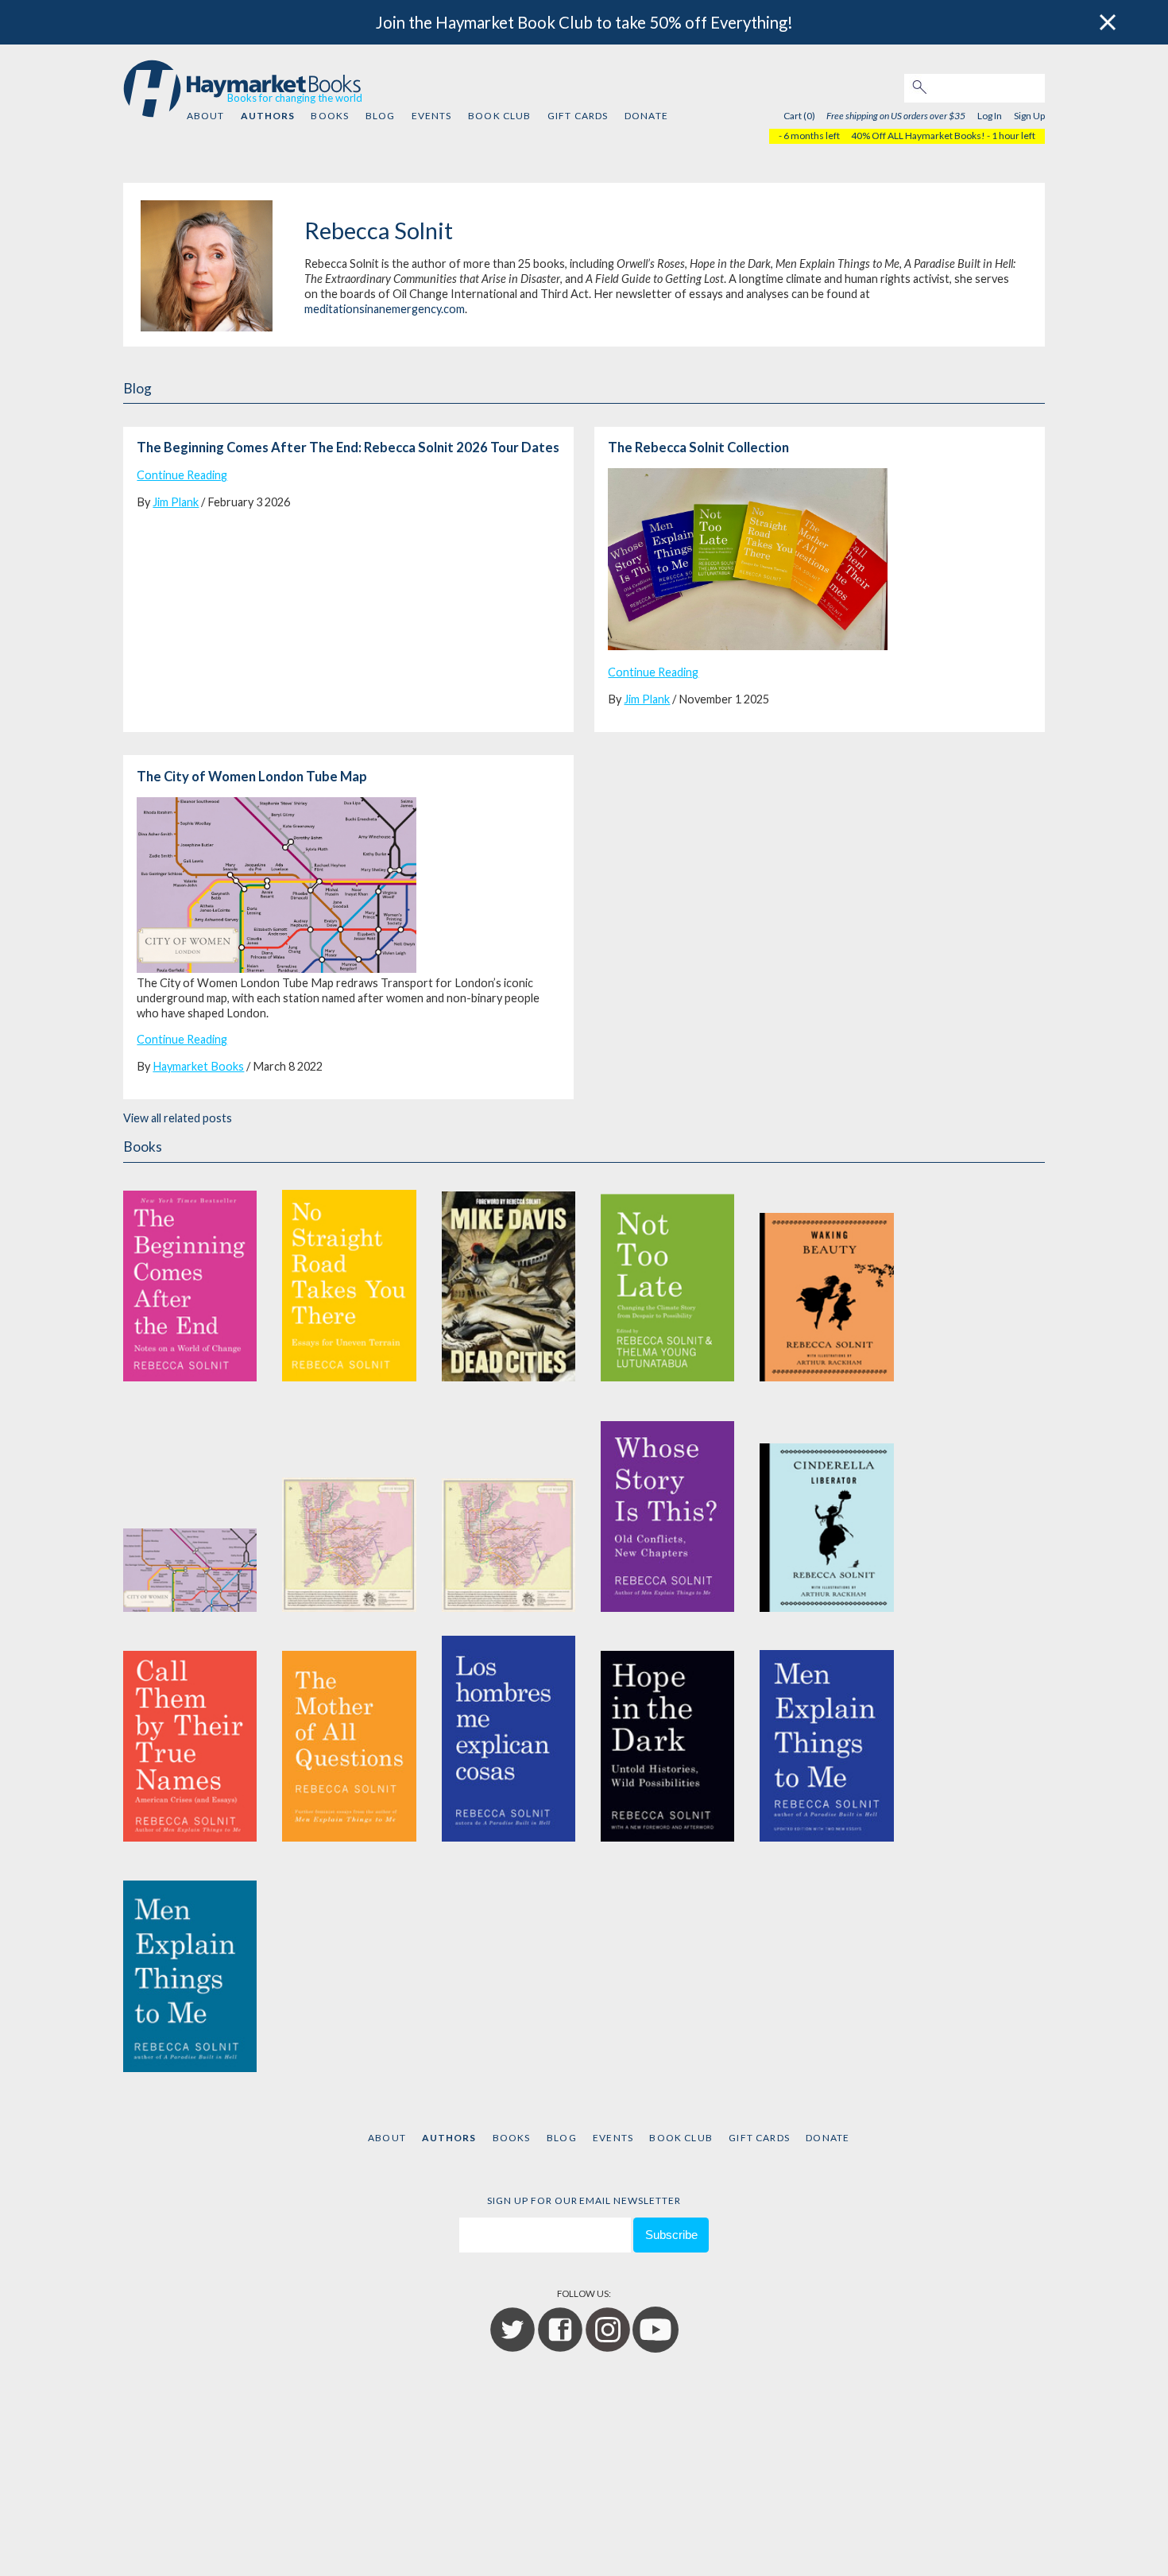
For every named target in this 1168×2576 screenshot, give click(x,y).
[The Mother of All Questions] (349, 1739)
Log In (990, 116)
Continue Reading (182, 475)
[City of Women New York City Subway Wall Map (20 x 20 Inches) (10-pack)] (509, 1508)
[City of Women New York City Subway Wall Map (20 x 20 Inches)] (349, 1508)
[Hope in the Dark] (667, 1739)
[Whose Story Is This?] (667, 1508)
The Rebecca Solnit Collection (698, 447)
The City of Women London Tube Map (252, 777)
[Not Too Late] (667, 1278)
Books (330, 116)
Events (432, 116)
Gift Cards (578, 116)
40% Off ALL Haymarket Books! (918, 136)
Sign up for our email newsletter (584, 2200)
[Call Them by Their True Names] (190, 1739)
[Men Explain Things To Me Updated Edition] (826, 1739)
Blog (381, 116)
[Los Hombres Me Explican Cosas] (509, 1739)
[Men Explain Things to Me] (190, 1968)
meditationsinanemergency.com (385, 309)
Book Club (499, 116)
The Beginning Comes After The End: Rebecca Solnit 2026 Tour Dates (348, 447)
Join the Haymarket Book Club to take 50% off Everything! (584, 22)
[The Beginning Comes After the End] (190, 1278)
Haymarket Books (198, 1066)
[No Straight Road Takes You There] (349, 1278)
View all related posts (178, 1118)
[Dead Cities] (509, 1278)
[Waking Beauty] (826, 1278)
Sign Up (1029, 116)
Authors (268, 116)
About (206, 116)
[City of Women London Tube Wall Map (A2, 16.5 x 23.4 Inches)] (190, 1508)
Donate (646, 116)
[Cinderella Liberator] (826, 1508)
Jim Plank (176, 502)
